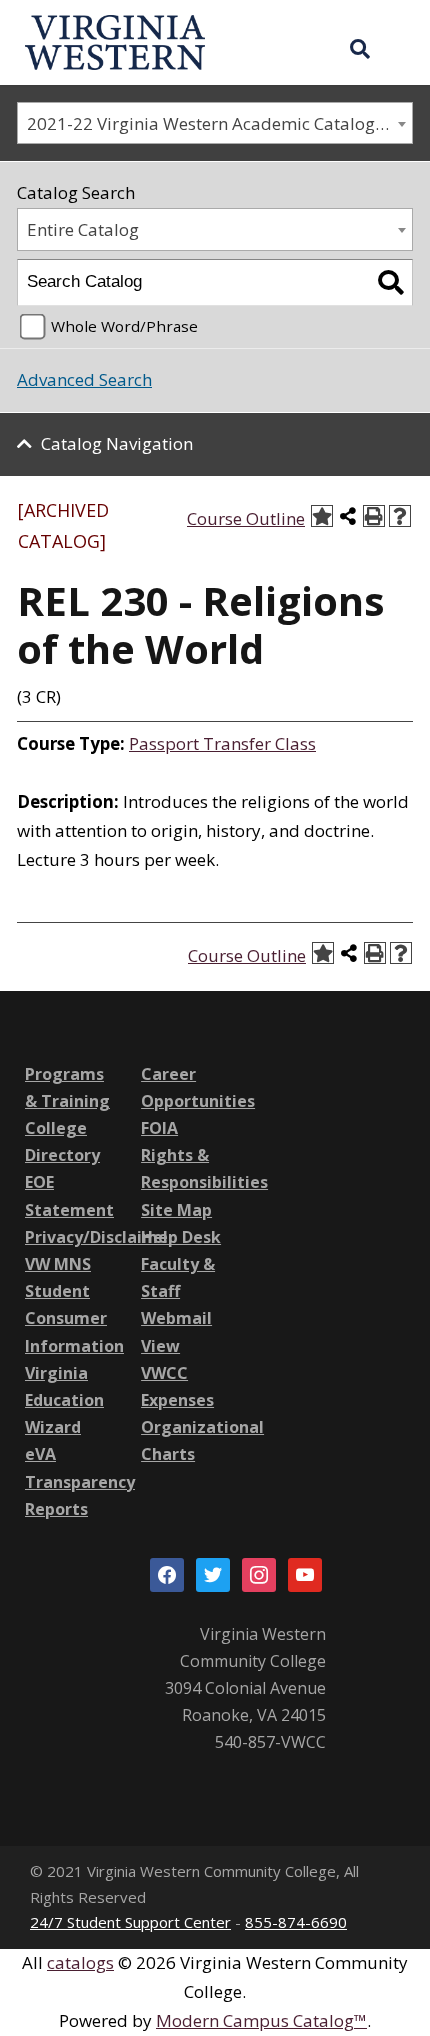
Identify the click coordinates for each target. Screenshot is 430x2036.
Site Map (176, 1210)
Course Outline (246, 518)
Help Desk (181, 1237)
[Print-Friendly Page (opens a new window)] (374, 516)
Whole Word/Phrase (124, 326)
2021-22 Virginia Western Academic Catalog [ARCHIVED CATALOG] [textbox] (219, 123)
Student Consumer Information (74, 1318)
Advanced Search (84, 379)
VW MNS (58, 1264)
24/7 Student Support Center (130, 1922)
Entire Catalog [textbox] (83, 229)
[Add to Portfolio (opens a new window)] (322, 516)
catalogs (80, 1962)
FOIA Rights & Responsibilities (204, 1155)
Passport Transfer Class (222, 743)
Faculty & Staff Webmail (178, 1291)
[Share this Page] (348, 516)
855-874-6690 (296, 1922)
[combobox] (215, 123)
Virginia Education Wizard (64, 1400)
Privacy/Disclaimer (100, 1237)
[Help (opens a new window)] (400, 516)
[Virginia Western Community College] (115, 40)
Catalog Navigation (117, 443)
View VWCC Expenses (177, 1373)
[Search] (390, 282)
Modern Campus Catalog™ (261, 2020)
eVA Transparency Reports (80, 1481)
